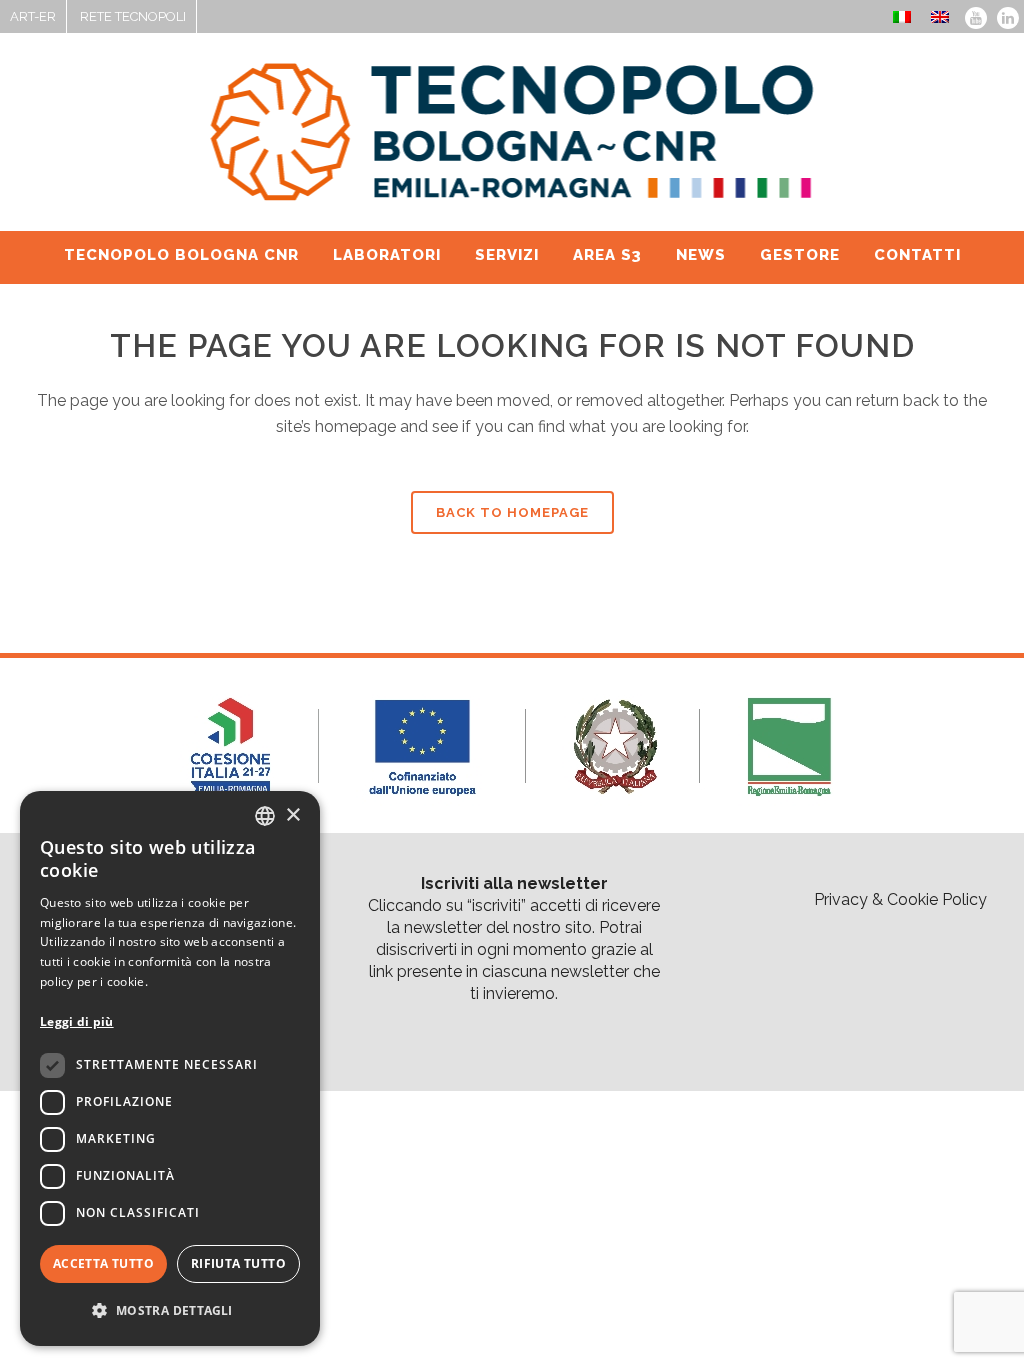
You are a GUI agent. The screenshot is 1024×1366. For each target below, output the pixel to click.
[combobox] (265, 816)
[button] (170, 1311)
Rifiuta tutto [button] (238, 1263)
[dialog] (170, 1068)
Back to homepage (512, 512)
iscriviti (496, 905)
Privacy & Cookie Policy (900, 899)
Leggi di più (77, 1021)
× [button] (292, 815)
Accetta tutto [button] (103, 1263)
